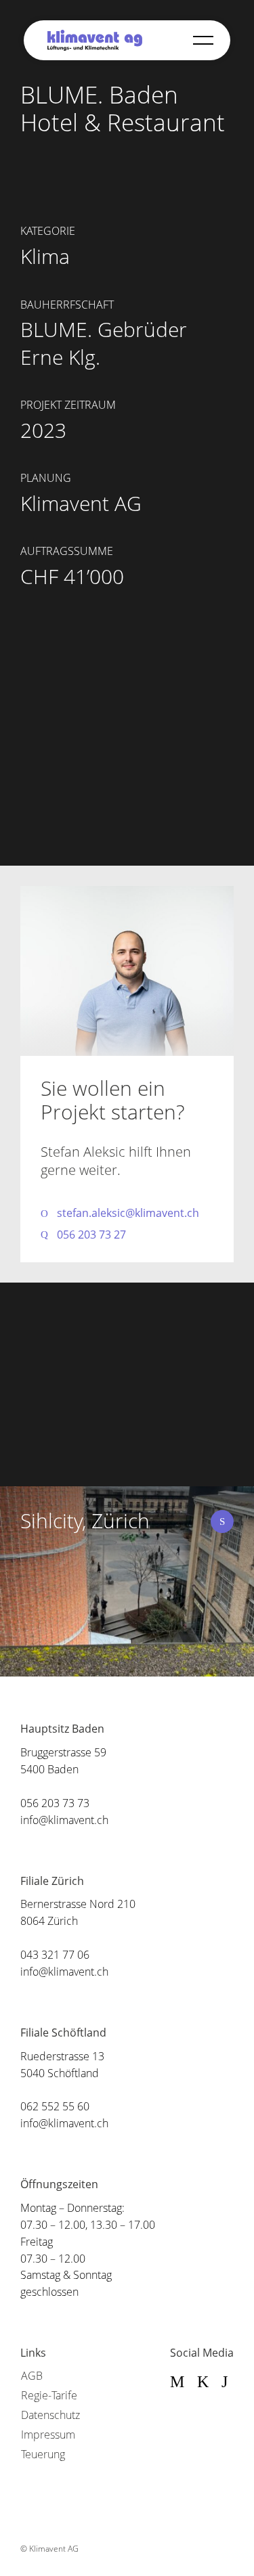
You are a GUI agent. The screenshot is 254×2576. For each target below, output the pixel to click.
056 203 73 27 (91, 1235)
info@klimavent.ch (64, 1820)
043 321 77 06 (55, 1955)
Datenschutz (50, 2415)
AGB (32, 2376)
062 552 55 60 (55, 2106)
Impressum (48, 2435)
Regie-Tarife (49, 2395)
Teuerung (43, 2454)
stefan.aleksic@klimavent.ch (128, 1213)
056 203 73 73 (55, 1803)
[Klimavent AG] (95, 40)
